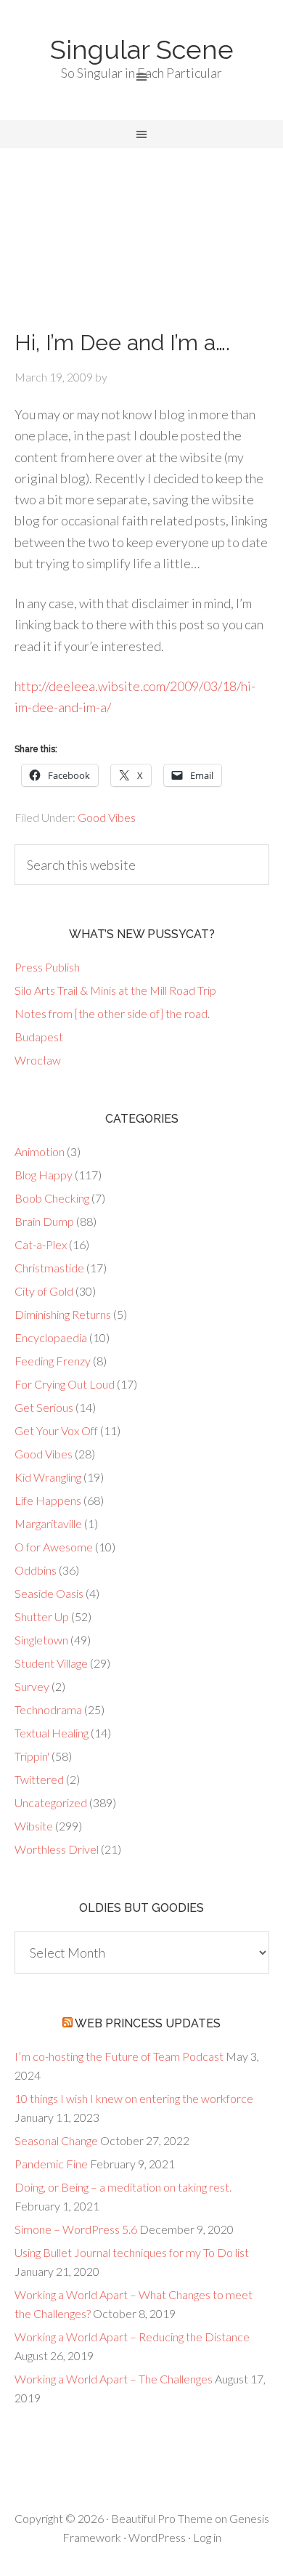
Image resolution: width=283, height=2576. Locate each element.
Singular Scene (142, 49)
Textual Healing (52, 1733)
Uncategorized (51, 1802)
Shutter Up (42, 1616)
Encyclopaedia (51, 1337)
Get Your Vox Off (56, 1430)
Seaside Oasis (49, 1593)
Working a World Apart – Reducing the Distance (132, 2337)
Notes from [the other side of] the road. (112, 1013)
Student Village (51, 1663)
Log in (207, 2537)
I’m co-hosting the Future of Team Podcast (119, 2056)
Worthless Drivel (57, 1849)
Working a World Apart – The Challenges (114, 2379)
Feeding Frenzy (53, 1361)
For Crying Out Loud (65, 1384)
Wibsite (34, 1826)
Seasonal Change (56, 2140)
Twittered (39, 1779)
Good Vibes (107, 817)
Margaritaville (48, 1523)
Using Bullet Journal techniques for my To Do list (132, 2252)
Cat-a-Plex (41, 1244)
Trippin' (32, 1756)
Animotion (40, 1151)
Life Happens (48, 1500)
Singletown (41, 1640)
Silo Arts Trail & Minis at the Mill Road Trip (115, 990)
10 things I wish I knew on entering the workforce (134, 2098)
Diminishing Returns (63, 1314)
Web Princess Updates (148, 2023)
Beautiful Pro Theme (162, 2518)
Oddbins (36, 1570)
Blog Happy (44, 1175)
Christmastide (49, 1268)
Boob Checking (52, 1198)
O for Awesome (54, 1547)
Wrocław (38, 1060)
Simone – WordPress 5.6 (76, 2229)
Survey (32, 1686)
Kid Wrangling (48, 1477)
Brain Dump (44, 1221)
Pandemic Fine (51, 2164)
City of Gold (44, 1291)
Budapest (39, 1037)
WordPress (157, 2537)
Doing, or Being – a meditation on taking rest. (123, 2187)
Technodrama (48, 1709)
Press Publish (47, 967)
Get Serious (44, 1407)
